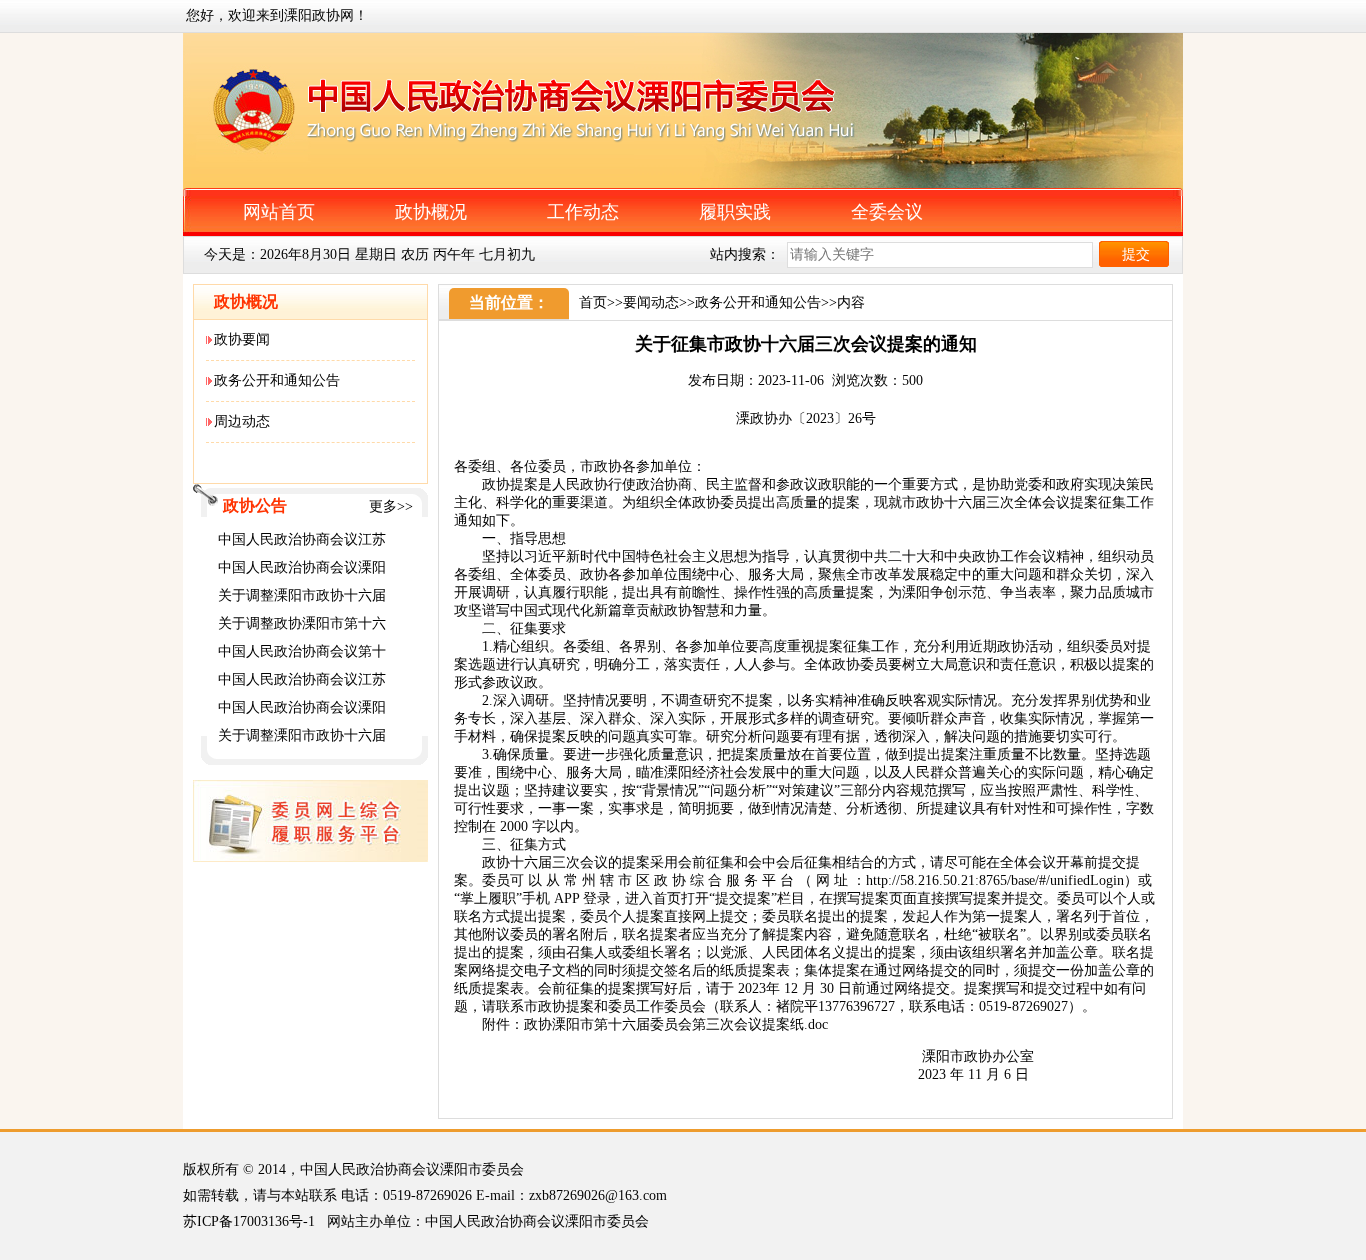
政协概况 (431, 212)
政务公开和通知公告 (277, 380)
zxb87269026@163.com (598, 1195)
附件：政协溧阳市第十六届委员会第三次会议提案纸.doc (655, 1024)
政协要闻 (242, 339)
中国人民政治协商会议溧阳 (302, 567)
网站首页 (279, 212)
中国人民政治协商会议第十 (302, 651)
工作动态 (583, 212)
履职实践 (735, 212)
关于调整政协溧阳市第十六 (302, 623)
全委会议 (887, 212)
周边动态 (242, 421)
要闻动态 (651, 302)
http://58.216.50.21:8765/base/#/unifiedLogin (995, 880)
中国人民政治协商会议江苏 (302, 539)
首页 (593, 302)
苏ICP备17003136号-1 (249, 1221)
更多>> (391, 506)
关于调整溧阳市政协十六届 (302, 595)
